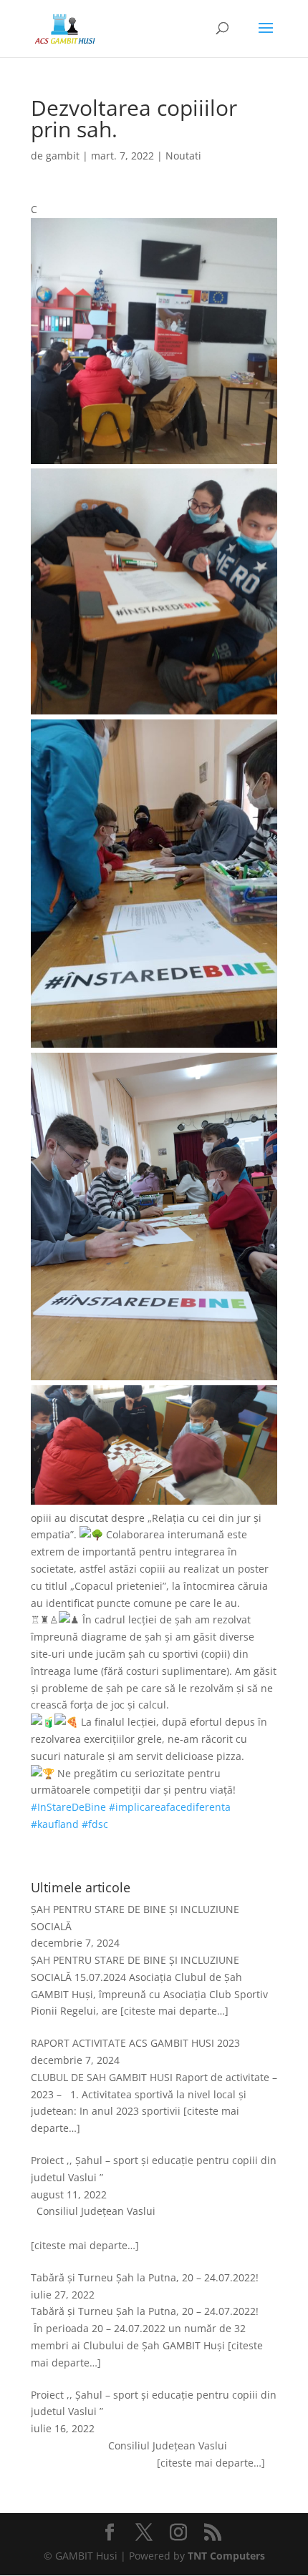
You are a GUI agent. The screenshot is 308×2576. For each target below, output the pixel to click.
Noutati (183, 156)
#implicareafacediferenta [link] (170, 1807)
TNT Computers (226, 2556)
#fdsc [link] (95, 1824)
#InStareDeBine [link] (68, 1807)
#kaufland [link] (55, 1824)
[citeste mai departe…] (174, 2011)
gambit (63, 156)
